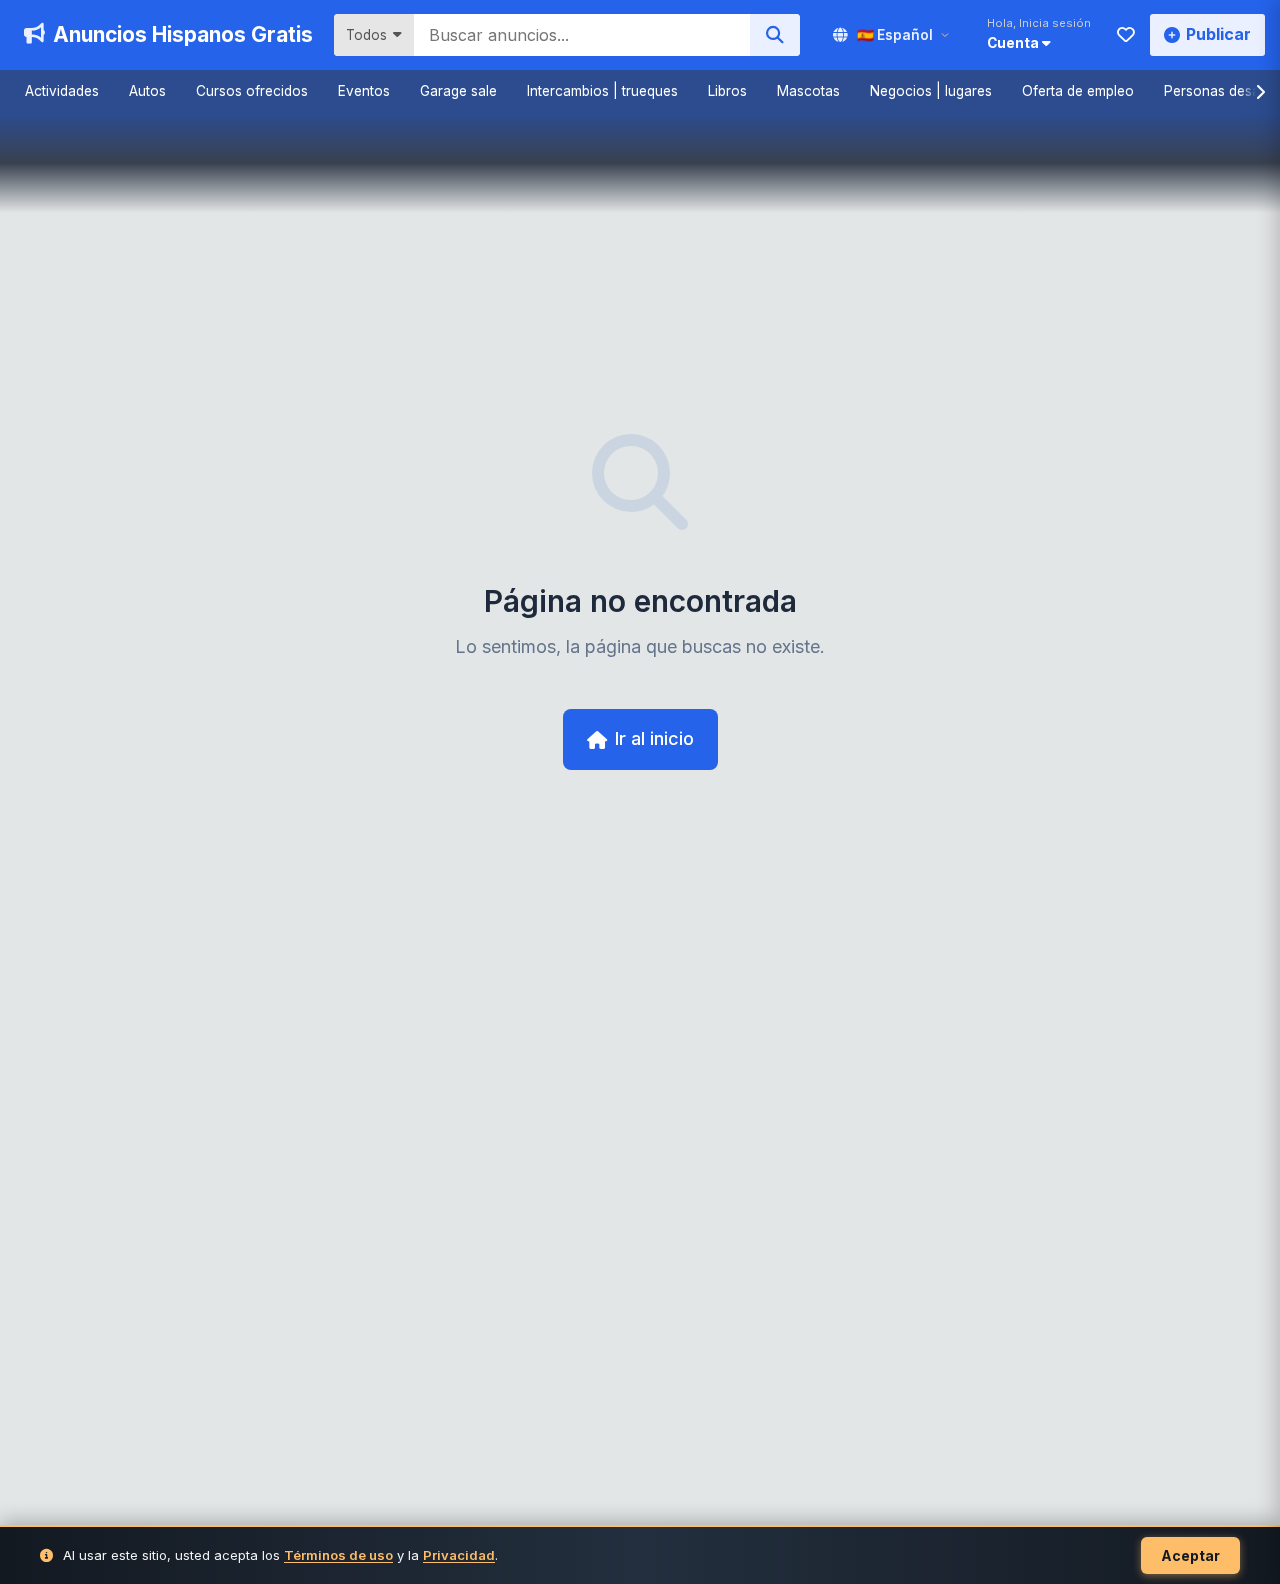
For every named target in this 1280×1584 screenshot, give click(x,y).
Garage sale (458, 91)
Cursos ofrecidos (252, 91)
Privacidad (459, 1555)
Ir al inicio (654, 738)
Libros (727, 91)
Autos (147, 91)
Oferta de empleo (1078, 91)
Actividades (62, 91)
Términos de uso (338, 1555)
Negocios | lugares (931, 91)
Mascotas (808, 91)
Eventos (364, 91)
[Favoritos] (1126, 35)
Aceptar (1190, 1555)
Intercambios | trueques (602, 91)
